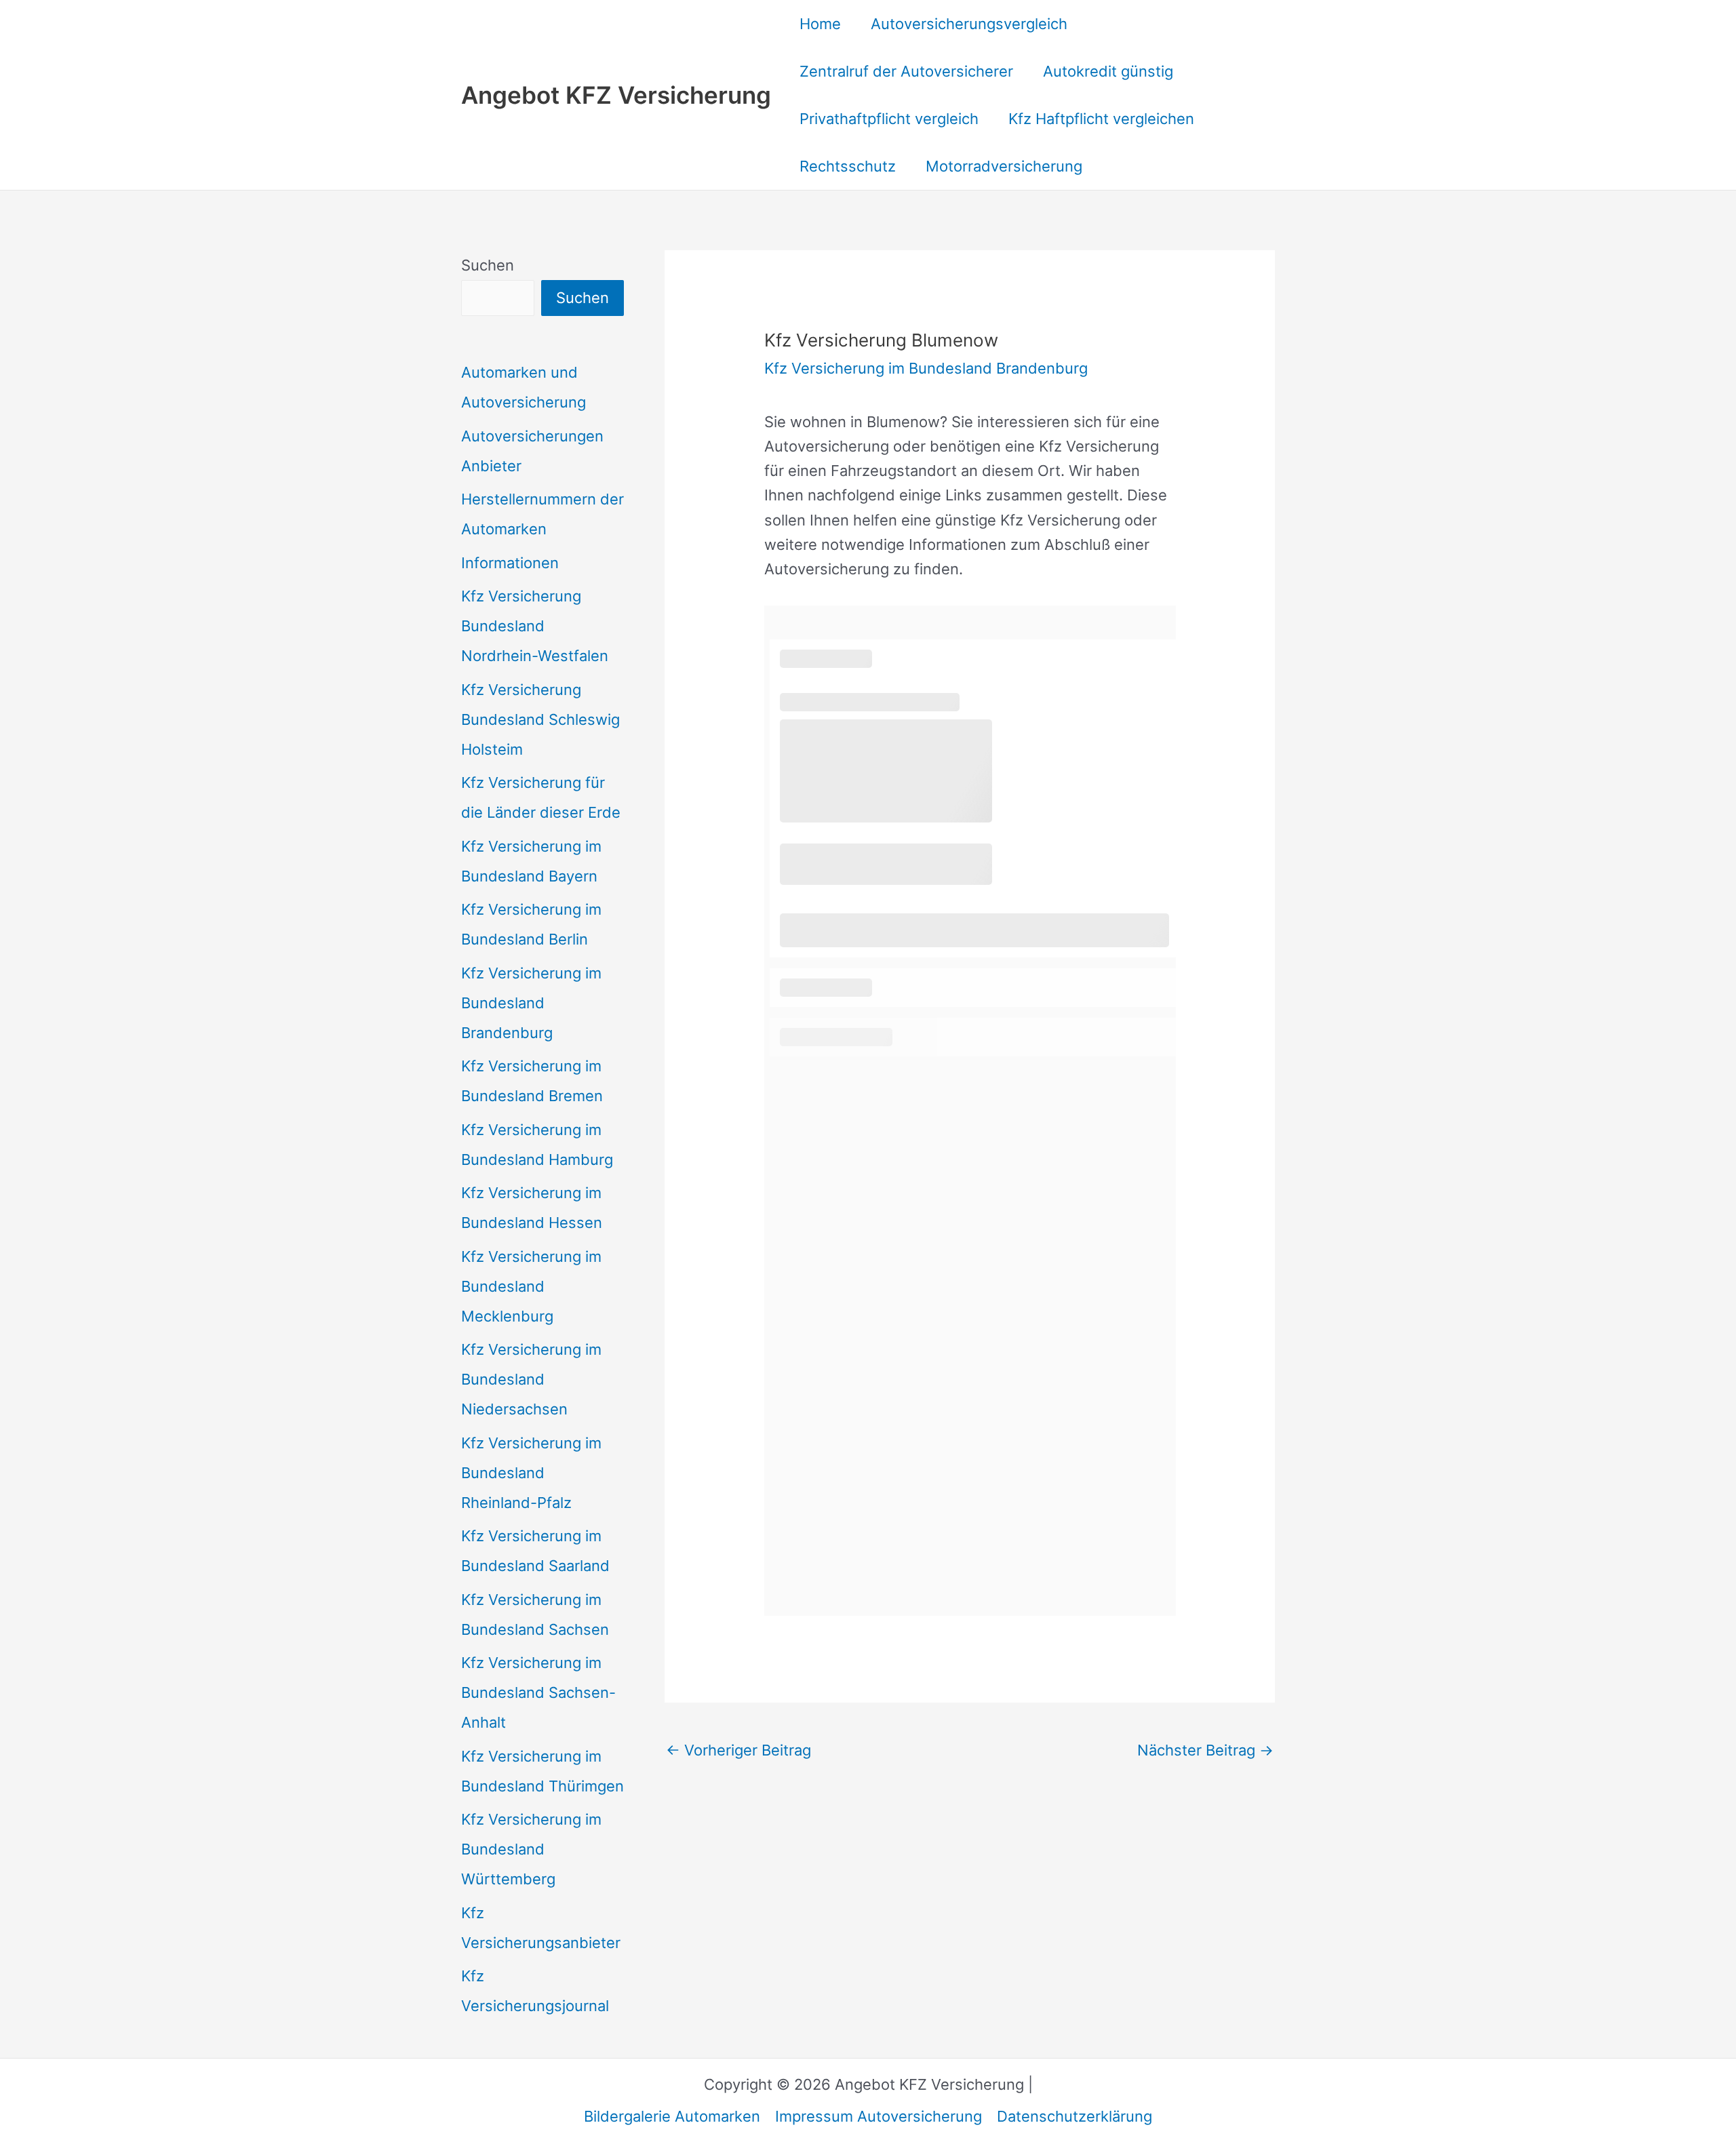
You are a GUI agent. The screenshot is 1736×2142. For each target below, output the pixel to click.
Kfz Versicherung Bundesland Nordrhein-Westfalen (535, 626)
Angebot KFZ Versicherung (616, 95)
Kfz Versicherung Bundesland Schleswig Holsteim (540, 719)
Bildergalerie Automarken (672, 2116)
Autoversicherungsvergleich (969, 24)
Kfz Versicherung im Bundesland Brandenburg (531, 1003)
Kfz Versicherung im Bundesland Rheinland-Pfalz (531, 1473)
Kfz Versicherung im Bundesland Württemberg (531, 1849)
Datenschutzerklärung (1074, 2116)
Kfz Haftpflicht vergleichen (1101, 119)
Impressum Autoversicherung (879, 2116)
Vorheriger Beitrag (738, 1750)
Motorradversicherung (1004, 166)
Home (820, 24)
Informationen (510, 563)
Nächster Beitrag (1205, 1750)
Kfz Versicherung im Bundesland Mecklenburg (531, 1286)
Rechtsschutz (848, 166)
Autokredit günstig (1108, 71)
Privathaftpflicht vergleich (889, 119)
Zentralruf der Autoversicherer (906, 71)
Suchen (488, 265)
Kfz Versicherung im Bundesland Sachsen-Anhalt (538, 1692)
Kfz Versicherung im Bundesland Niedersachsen (531, 1379)
